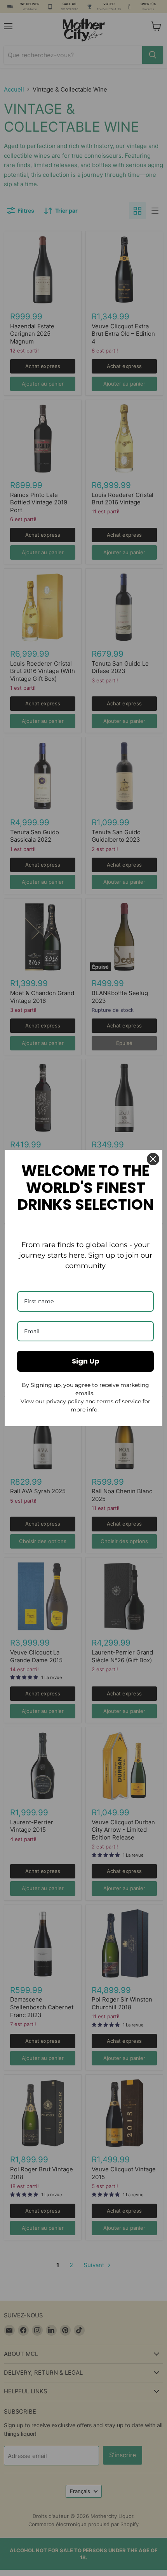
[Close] (153, 1159)
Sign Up (86, 1361)
